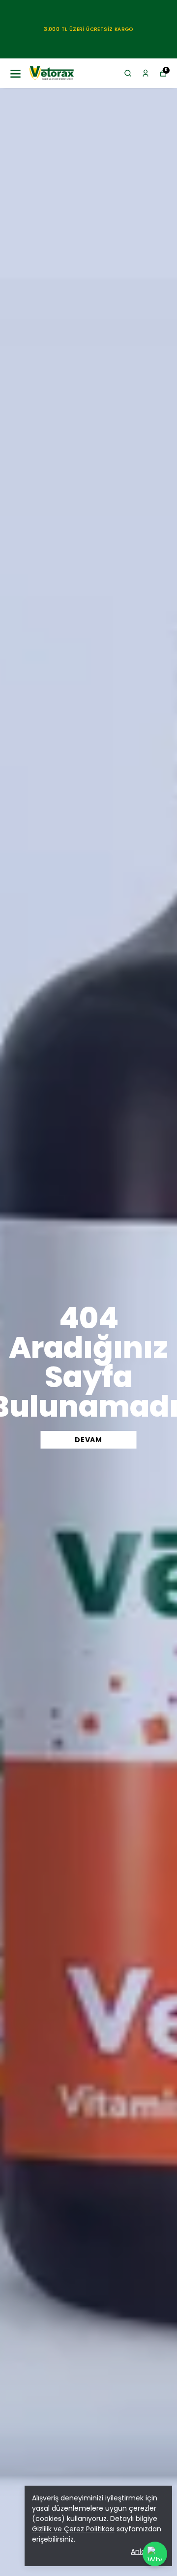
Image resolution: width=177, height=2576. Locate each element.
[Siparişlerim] (146, 73)
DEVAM (88, 1440)
